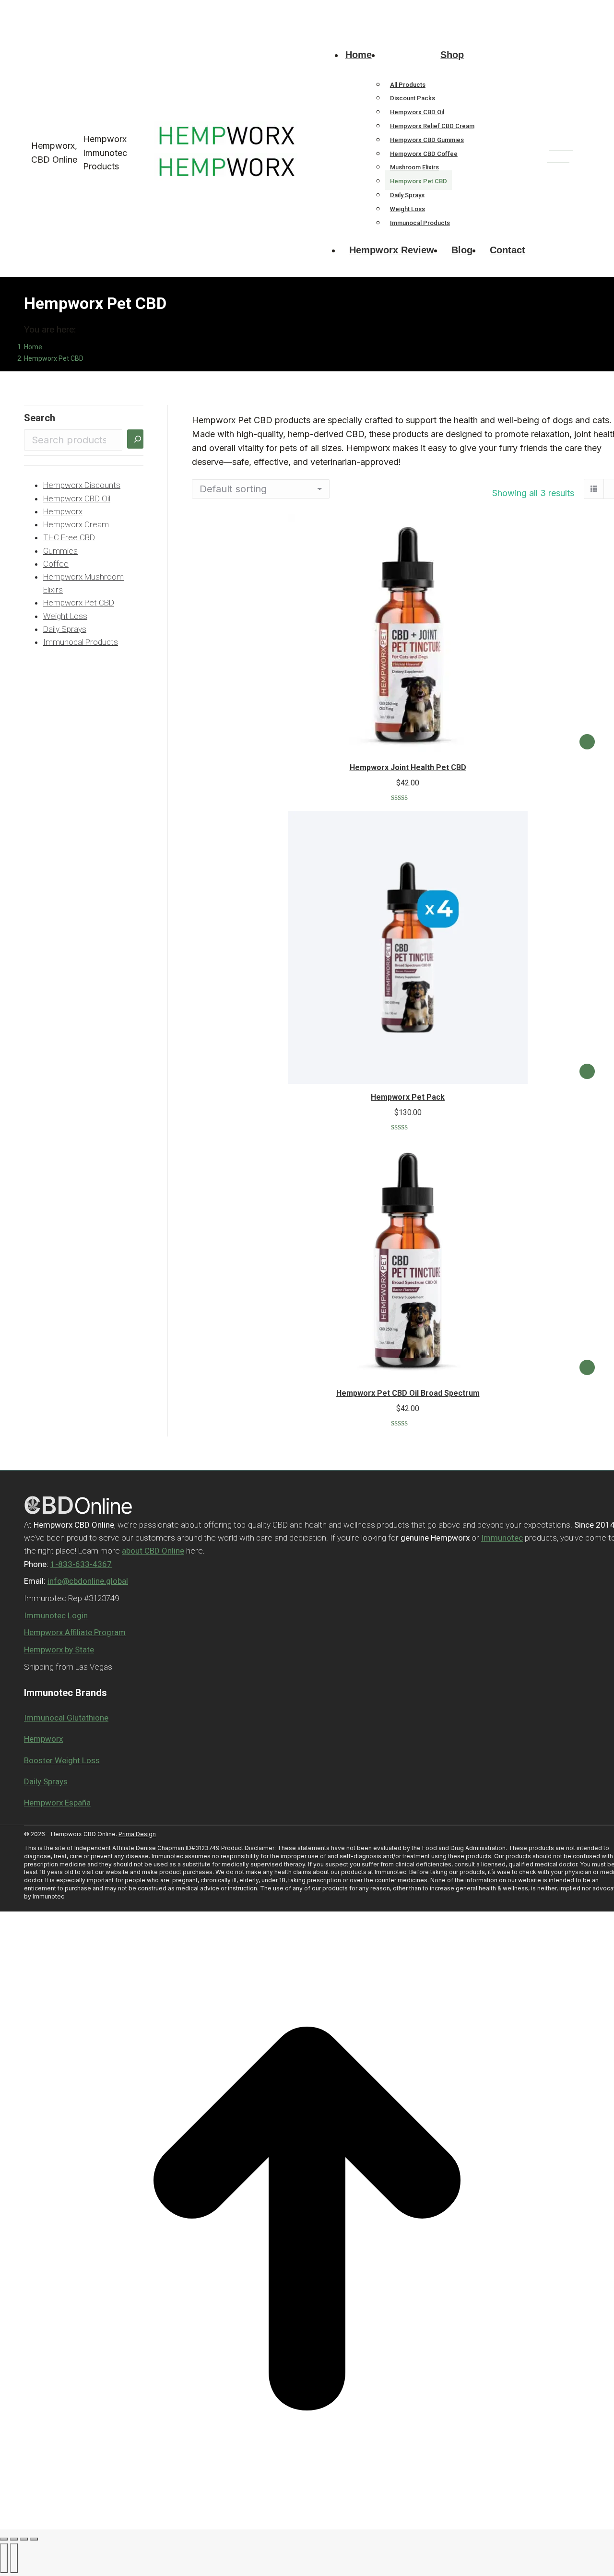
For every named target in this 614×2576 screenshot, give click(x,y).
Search (40, 418)
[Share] (14, 2539)
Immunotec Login (56, 1615)
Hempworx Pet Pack (408, 1097)
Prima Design (137, 1834)
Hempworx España (57, 1803)
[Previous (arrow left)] (4, 2558)
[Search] (135, 439)
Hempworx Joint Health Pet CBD (408, 767)
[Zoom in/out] (34, 2539)
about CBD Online (153, 1551)
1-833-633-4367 (49, 9)
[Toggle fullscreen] (24, 2539)
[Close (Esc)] (4, 2539)
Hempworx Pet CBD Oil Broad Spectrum (408, 1393)
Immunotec (502, 1538)
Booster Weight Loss (62, 1760)
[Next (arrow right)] (14, 2558)
